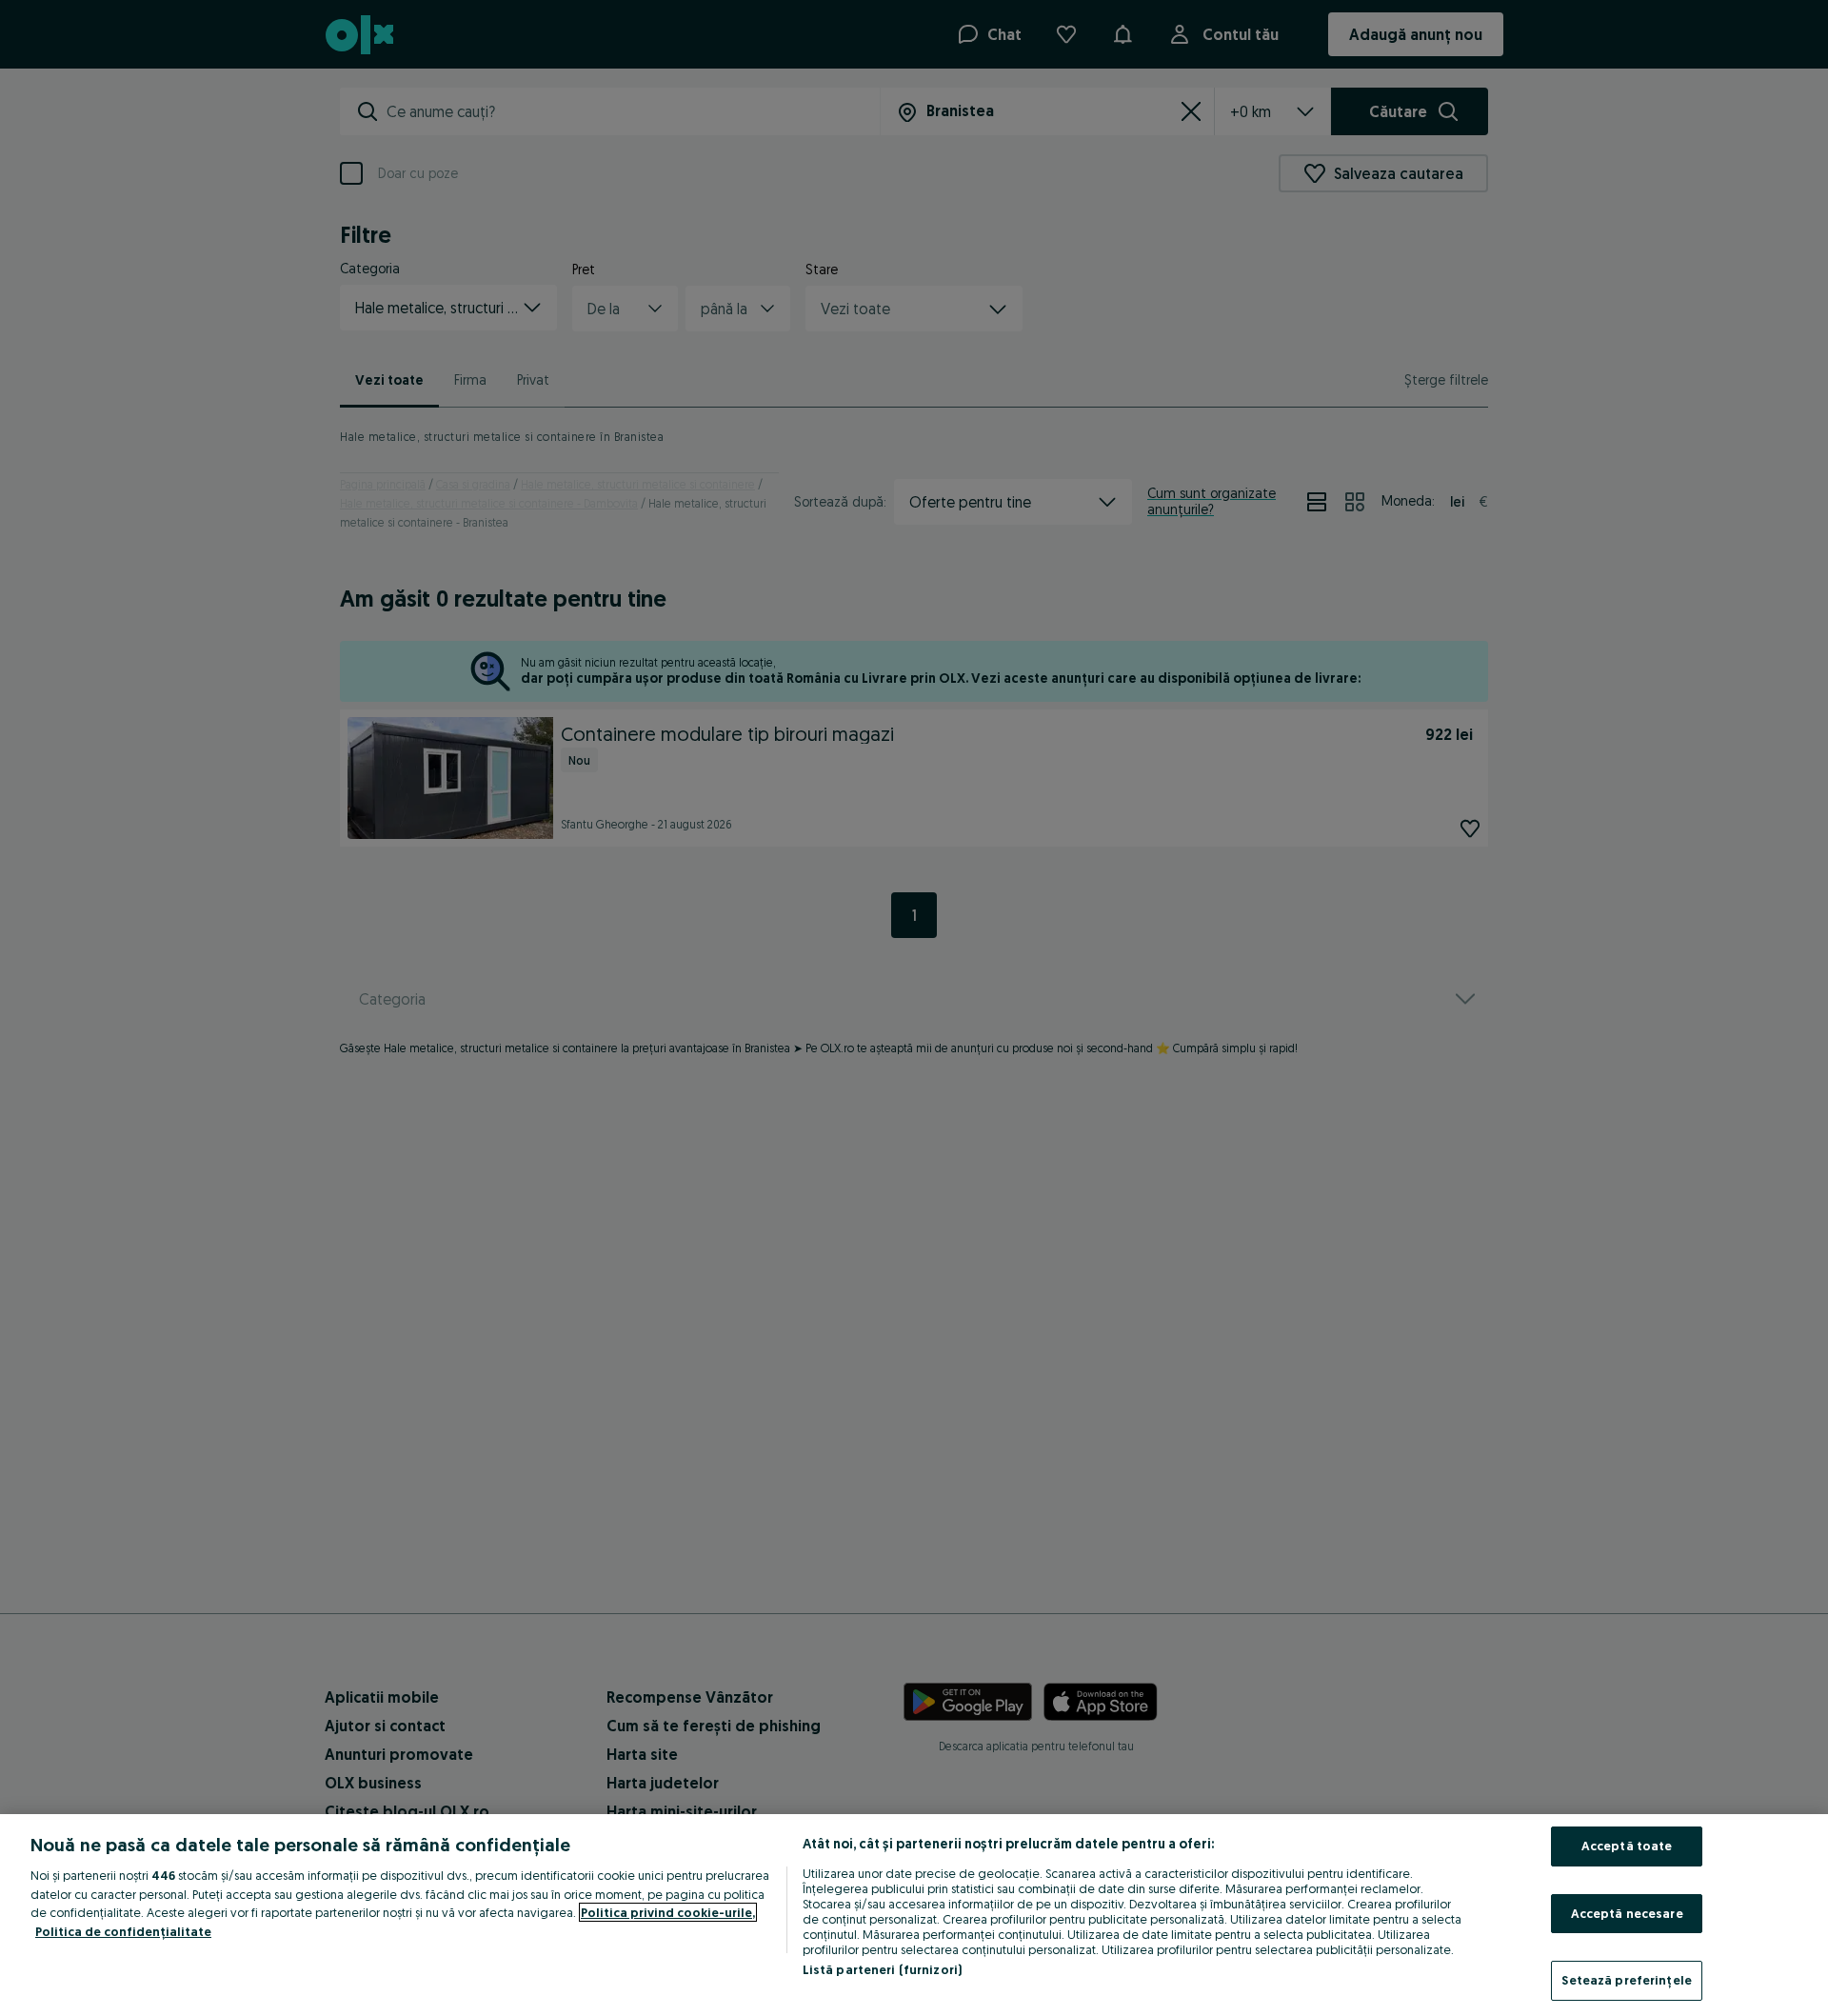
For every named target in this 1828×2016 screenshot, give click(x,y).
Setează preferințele (1627, 1980)
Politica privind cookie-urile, (668, 1912)
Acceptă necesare (1627, 1913)
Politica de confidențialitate (123, 1931)
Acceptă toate (1627, 1846)
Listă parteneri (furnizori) (883, 1969)
